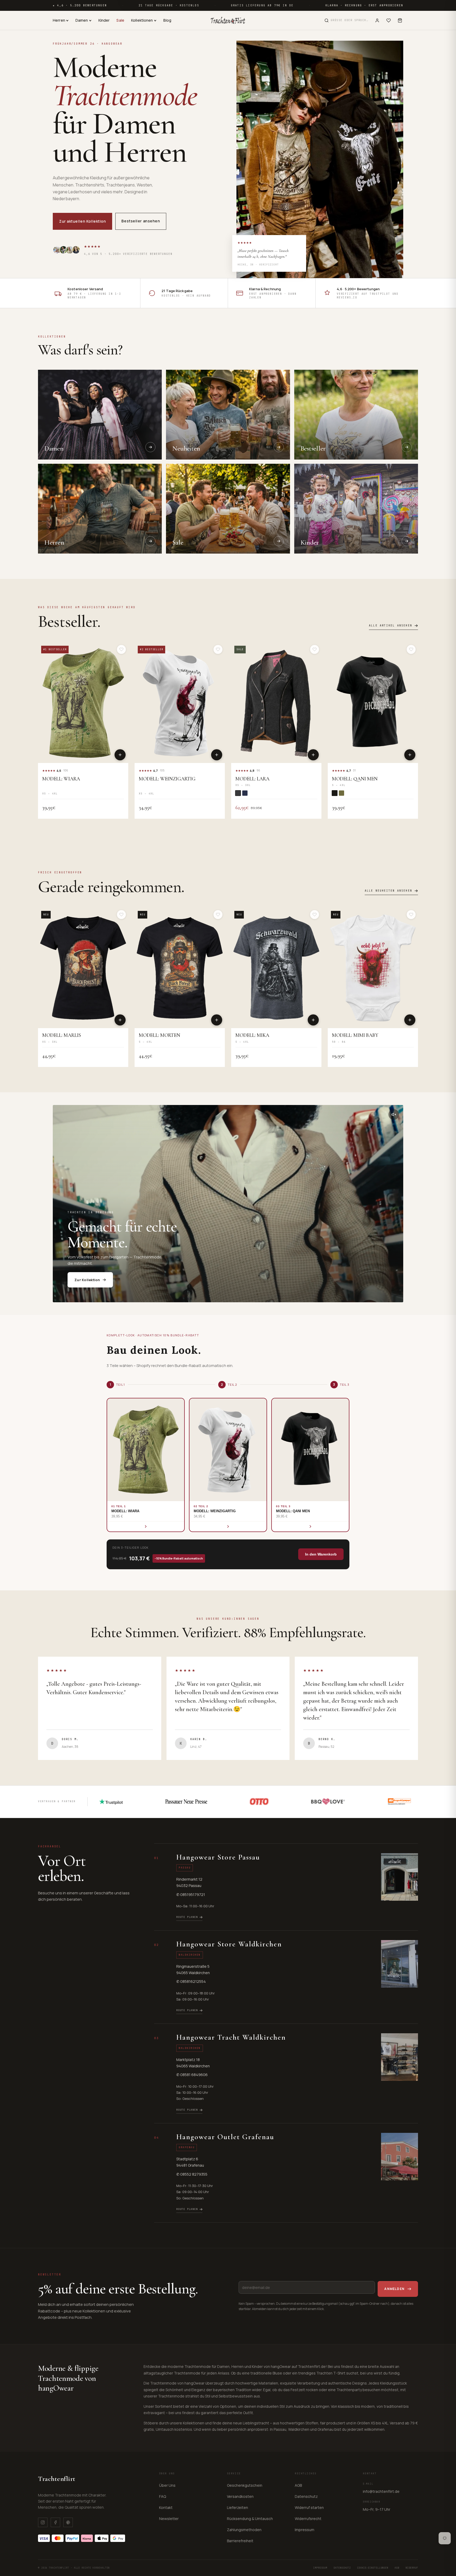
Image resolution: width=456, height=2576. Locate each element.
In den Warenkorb (321, 1554)
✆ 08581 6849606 (192, 2075)
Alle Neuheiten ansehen (388, 891)
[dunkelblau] (245, 793)
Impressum (305, 2530)
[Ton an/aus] (394, 1114)
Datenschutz (306, 2496)
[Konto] (377, 20)
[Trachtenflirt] (228, 20)
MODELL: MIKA (252, 1035)
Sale (120, 20)
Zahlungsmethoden (244, 2530)
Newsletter (169, 2519)
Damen (82, 20)
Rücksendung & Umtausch (250, 2519)
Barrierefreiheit (240, 2541)
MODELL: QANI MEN (355, 779)
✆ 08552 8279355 (192, 2174)
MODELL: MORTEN (160, 1035)
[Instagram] (43, 2522)
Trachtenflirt (57, 2479)
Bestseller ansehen (141, 221)
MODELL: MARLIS (62, 1035)
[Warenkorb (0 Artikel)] (400, 20)
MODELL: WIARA (61, 779)
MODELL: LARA (252, 779)
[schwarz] (335, 793)
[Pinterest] (68, 2522)
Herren (59, 20)
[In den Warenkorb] (120, 755)
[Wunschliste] (389, 20)
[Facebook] (55, 2522)
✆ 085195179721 (191, 1894)
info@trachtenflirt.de (381, 2491)
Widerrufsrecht (308, 2519)
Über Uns (167, 2485)
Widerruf (412, 2568)
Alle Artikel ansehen (391, 626)
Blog (167, 20)
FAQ (163, 2496)
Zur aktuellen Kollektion (82, 221)
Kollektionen (142, 20)
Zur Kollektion (87, 1280)
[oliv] (341, 793)
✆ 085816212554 (191, 1981)
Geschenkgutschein (245, 2485)
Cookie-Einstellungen (373, 2568)
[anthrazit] (238, 793)
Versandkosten (240, 2496)
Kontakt (166, 2507)
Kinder (104, 20)
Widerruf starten (309, 2507)
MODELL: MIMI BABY (355, 1035)
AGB (298, 2485)
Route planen (187, 1917)
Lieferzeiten (237, 2507)
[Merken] (121, 649)
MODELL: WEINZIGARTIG (167, 779)
